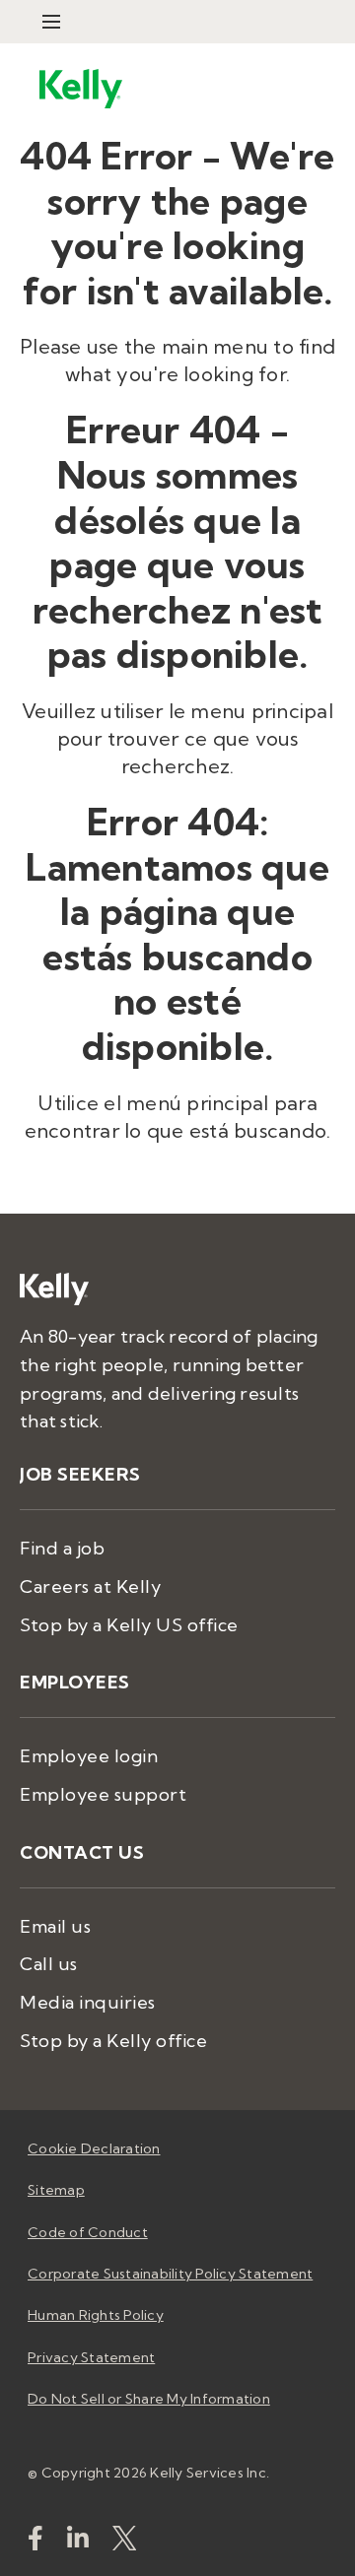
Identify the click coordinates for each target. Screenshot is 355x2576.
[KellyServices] (124, 2542)
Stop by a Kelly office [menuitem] (113, 2041)
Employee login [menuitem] (89, 1756)
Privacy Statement (91, 2357)
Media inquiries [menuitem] (88, 2002)
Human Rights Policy (96, 2315)
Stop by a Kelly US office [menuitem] (129, 1625)
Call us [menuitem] (49, 1964)
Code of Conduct (88, 2232)
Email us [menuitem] (55, 1926)
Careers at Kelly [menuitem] (90, 1586)
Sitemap (56, 2190)
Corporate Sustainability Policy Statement (170, 2274)
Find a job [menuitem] (62, 1548)
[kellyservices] (35, 2542)
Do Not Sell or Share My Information (149, 2399)
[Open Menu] (51, 22)
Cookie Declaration (94, 2148)
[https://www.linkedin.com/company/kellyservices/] (78, 2542)
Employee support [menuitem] (103, 1794)
